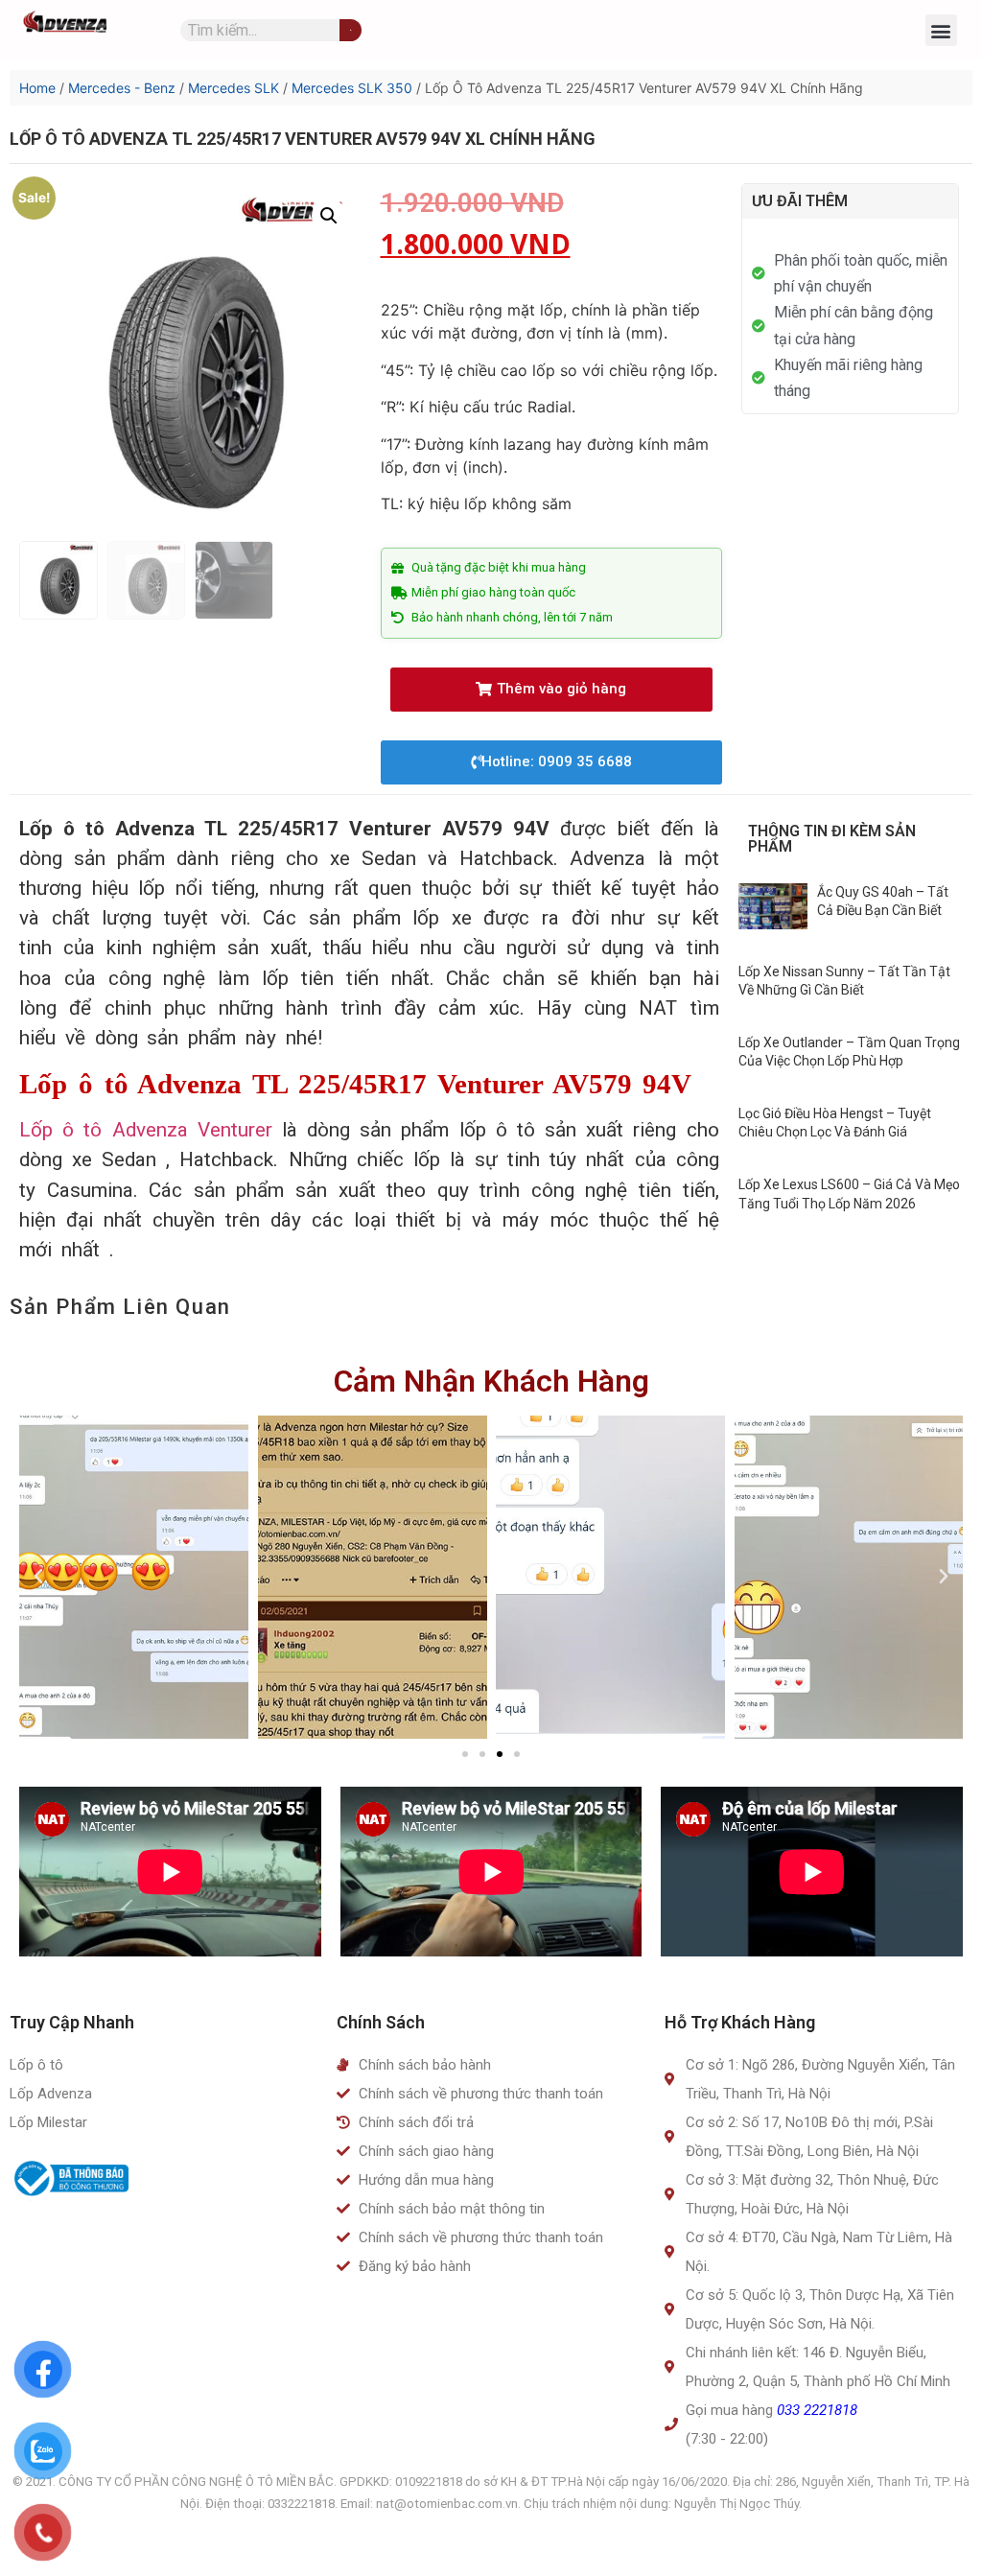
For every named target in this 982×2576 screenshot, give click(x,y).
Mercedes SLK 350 (352, 88)
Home (37, 88)
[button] (941, 30)
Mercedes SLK (234, 88)
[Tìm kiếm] (351, 30)
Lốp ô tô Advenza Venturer (146, 1130)
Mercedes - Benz (122, 88)
